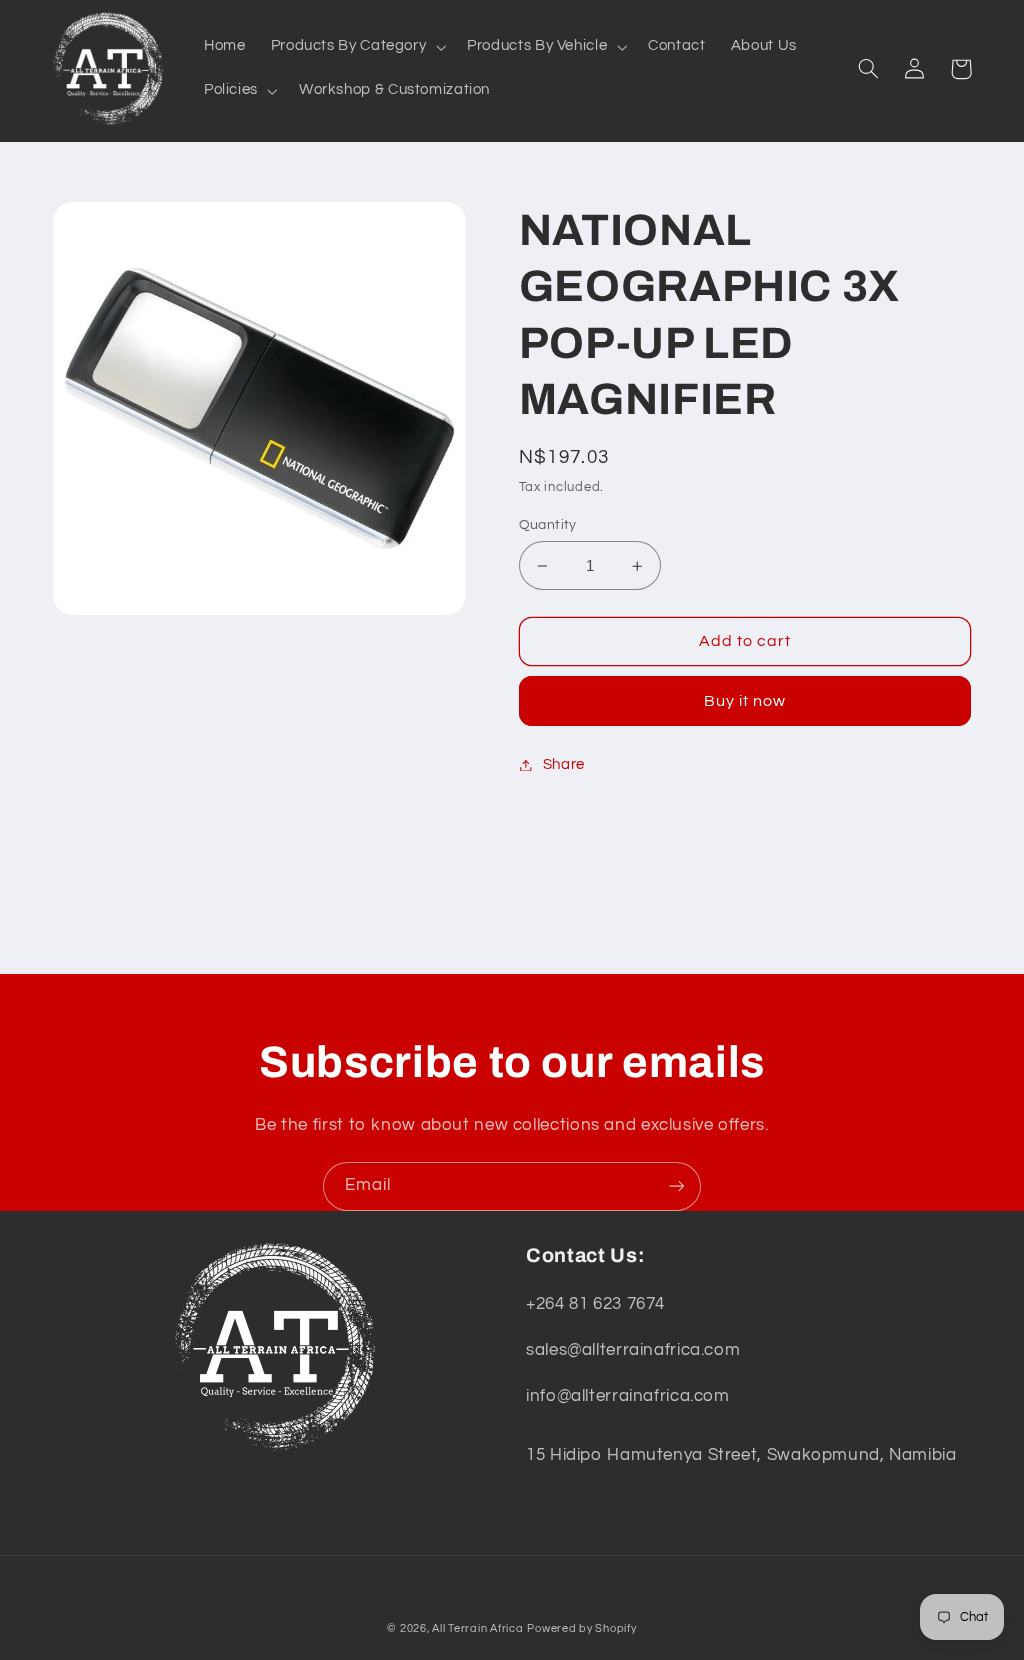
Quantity (548, 525)
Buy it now (745, 701)
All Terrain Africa (477, 1628)
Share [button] (564, 764)
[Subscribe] (677, 1186)
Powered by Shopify (581, 1628)
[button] (356, 47)
